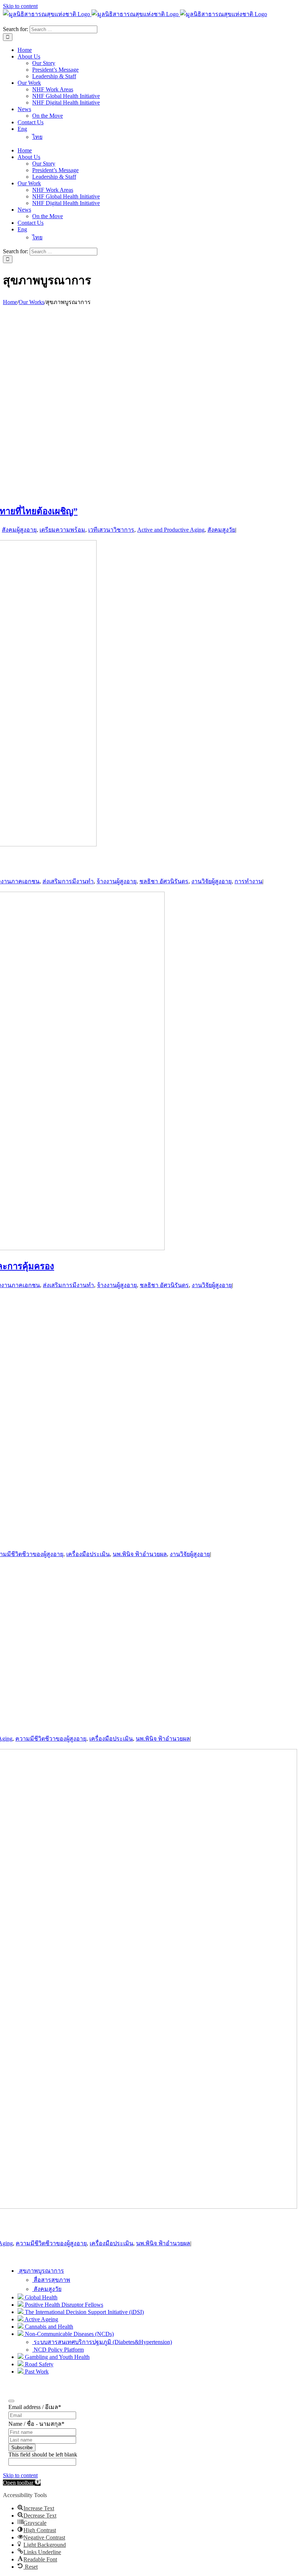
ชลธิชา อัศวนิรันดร (164, 881)
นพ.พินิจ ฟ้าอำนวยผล (140, 1554)
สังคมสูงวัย (221, 530)
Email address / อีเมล (35, 2407)
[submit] (11, 2401)
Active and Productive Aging (171, 530)
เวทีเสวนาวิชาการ (111, 530)
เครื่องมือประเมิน (111, 1739)
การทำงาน (248, 881)
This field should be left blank (43, 2454)
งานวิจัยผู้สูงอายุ (211, 881)
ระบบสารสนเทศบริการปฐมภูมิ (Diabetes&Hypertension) (102, 2342)
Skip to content (20, 6)
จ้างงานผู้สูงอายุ (117, 881)
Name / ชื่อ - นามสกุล (36, 2424)
